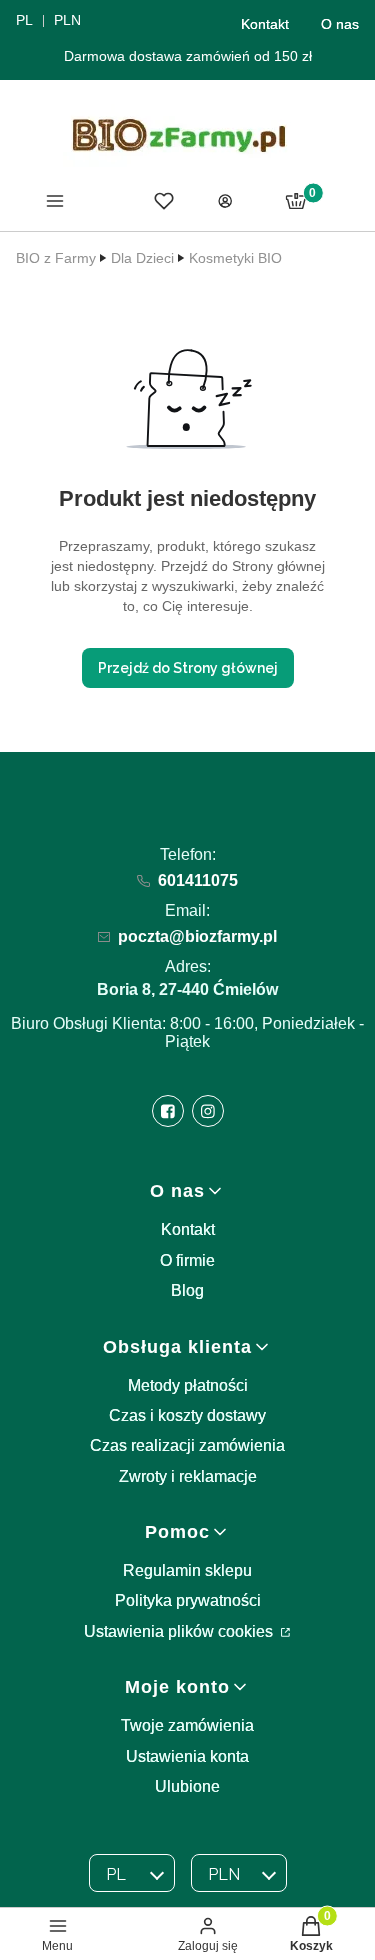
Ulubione (187, 1786)
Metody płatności (188, 1385)
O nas (340, 24)
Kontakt (265, 24)
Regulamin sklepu (187, 1570)
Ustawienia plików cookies (180, 1631)
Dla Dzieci (142, 258)
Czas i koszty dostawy (187, 1415)
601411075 (198, 880)
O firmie (187, 1260)
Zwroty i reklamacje (188, 1476)
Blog (187, 1290)
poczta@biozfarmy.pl (197, 936)
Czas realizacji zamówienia (187, 1445)
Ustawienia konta (187, 1756)
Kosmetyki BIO (235, 258)
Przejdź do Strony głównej (188, 668)
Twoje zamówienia (187, 1725)
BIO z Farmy (56, 258)
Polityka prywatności (188, 1600)
